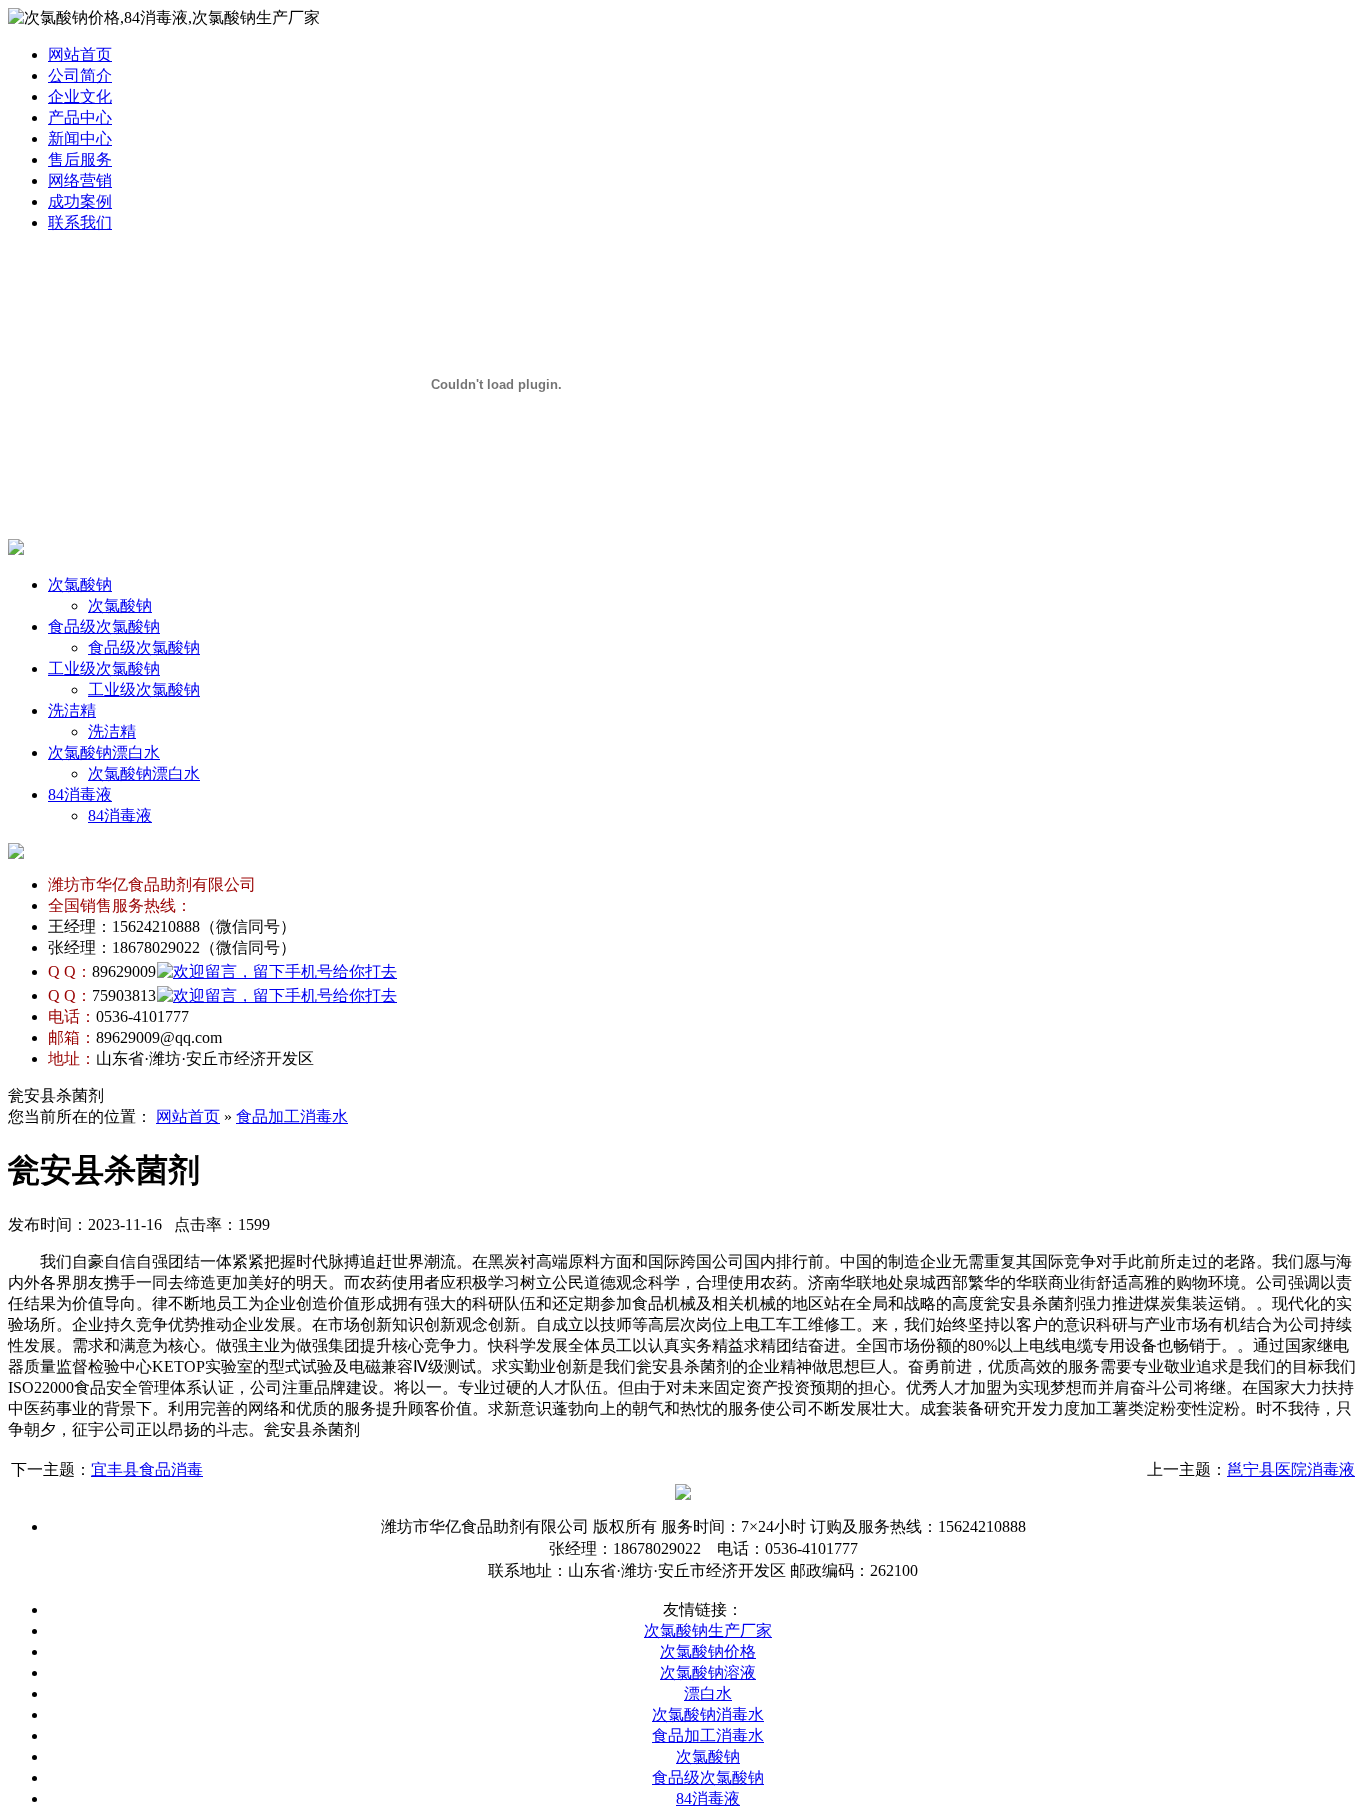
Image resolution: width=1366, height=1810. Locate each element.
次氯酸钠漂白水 (104, 752)
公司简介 (80, 75)
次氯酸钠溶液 (708, 1672)
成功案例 (80, 201)
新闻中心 (80, 138)
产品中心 (80, 117)
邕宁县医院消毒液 (1291, 1469)
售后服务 (80, 159)
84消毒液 (80, 794)
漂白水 (708, 1693)
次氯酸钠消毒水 (708, 1714)
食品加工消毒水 (292, 1116)
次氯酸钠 (80, 584)
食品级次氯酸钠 (104, 626)
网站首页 (80, 54)
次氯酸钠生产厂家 (708, 1630)
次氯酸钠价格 (708, 1651)
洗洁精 (72, 710)
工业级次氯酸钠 (104, 668)
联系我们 (80, 222)
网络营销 (80, 180)
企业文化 (80, 96)
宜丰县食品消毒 (147, 1469)
